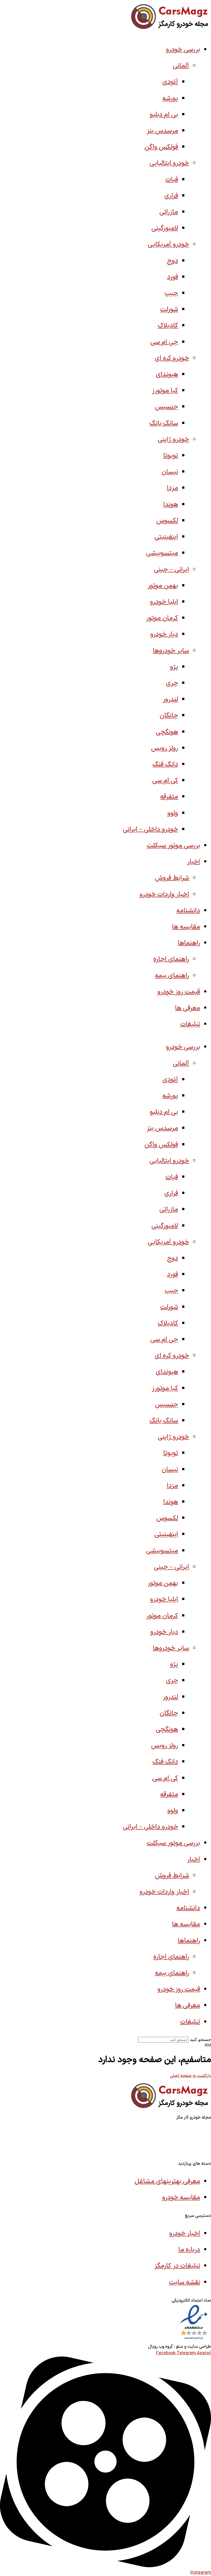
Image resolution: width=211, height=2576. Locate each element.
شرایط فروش (172, 878)
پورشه (170, 99)
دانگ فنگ (165, 764)
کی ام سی (165, 781)
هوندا (171, 505)
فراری (171, 196)
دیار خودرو (164, 634)
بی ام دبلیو (164, 115)
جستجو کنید (200, 2039)
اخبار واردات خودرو (164, 895)
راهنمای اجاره (171, 959)
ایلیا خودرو (164, 602)
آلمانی (181, 66)
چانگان (169, 716)
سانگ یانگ (164, 423)
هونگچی (167, 732)
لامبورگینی (165, 228)
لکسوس (167, 521)
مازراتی (169, 212)
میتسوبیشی (162, 553)
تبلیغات (190, 1024)
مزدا (172, 488)
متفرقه (169, 797)
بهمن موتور (163, 586)
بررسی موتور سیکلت (173, 846)
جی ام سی (164, 342)
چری (172, 683)
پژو (174, 667)
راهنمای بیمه (172, 976)
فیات (172, 180)
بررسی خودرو (183, 50)
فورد (173, 277)
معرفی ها (188, 1008)
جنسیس (166, 407)
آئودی (170, 82)
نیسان (170, 472)
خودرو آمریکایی (168, 244)
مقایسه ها (186, 927)
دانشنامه (188, 911)
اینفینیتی (166, 537)
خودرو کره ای (172, 358)
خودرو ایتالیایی (169, 163)
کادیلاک (168, 326)
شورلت (169, 310)
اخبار (194, 862)
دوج (173, 261)
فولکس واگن (161, 147)
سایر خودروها (171, 651)
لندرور (170, 699)
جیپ (171, 293)
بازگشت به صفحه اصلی (190, 2076)
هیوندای (167, 375)
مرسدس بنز (162, 131)
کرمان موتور (162, 618)
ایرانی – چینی (171, 570)
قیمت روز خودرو (179, 992)
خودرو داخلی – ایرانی (150, 829)
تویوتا (171, 456)
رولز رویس (165, 748)
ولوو (173, 813)
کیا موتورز (165, 391)
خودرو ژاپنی (173, 440)
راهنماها (189, 943)
